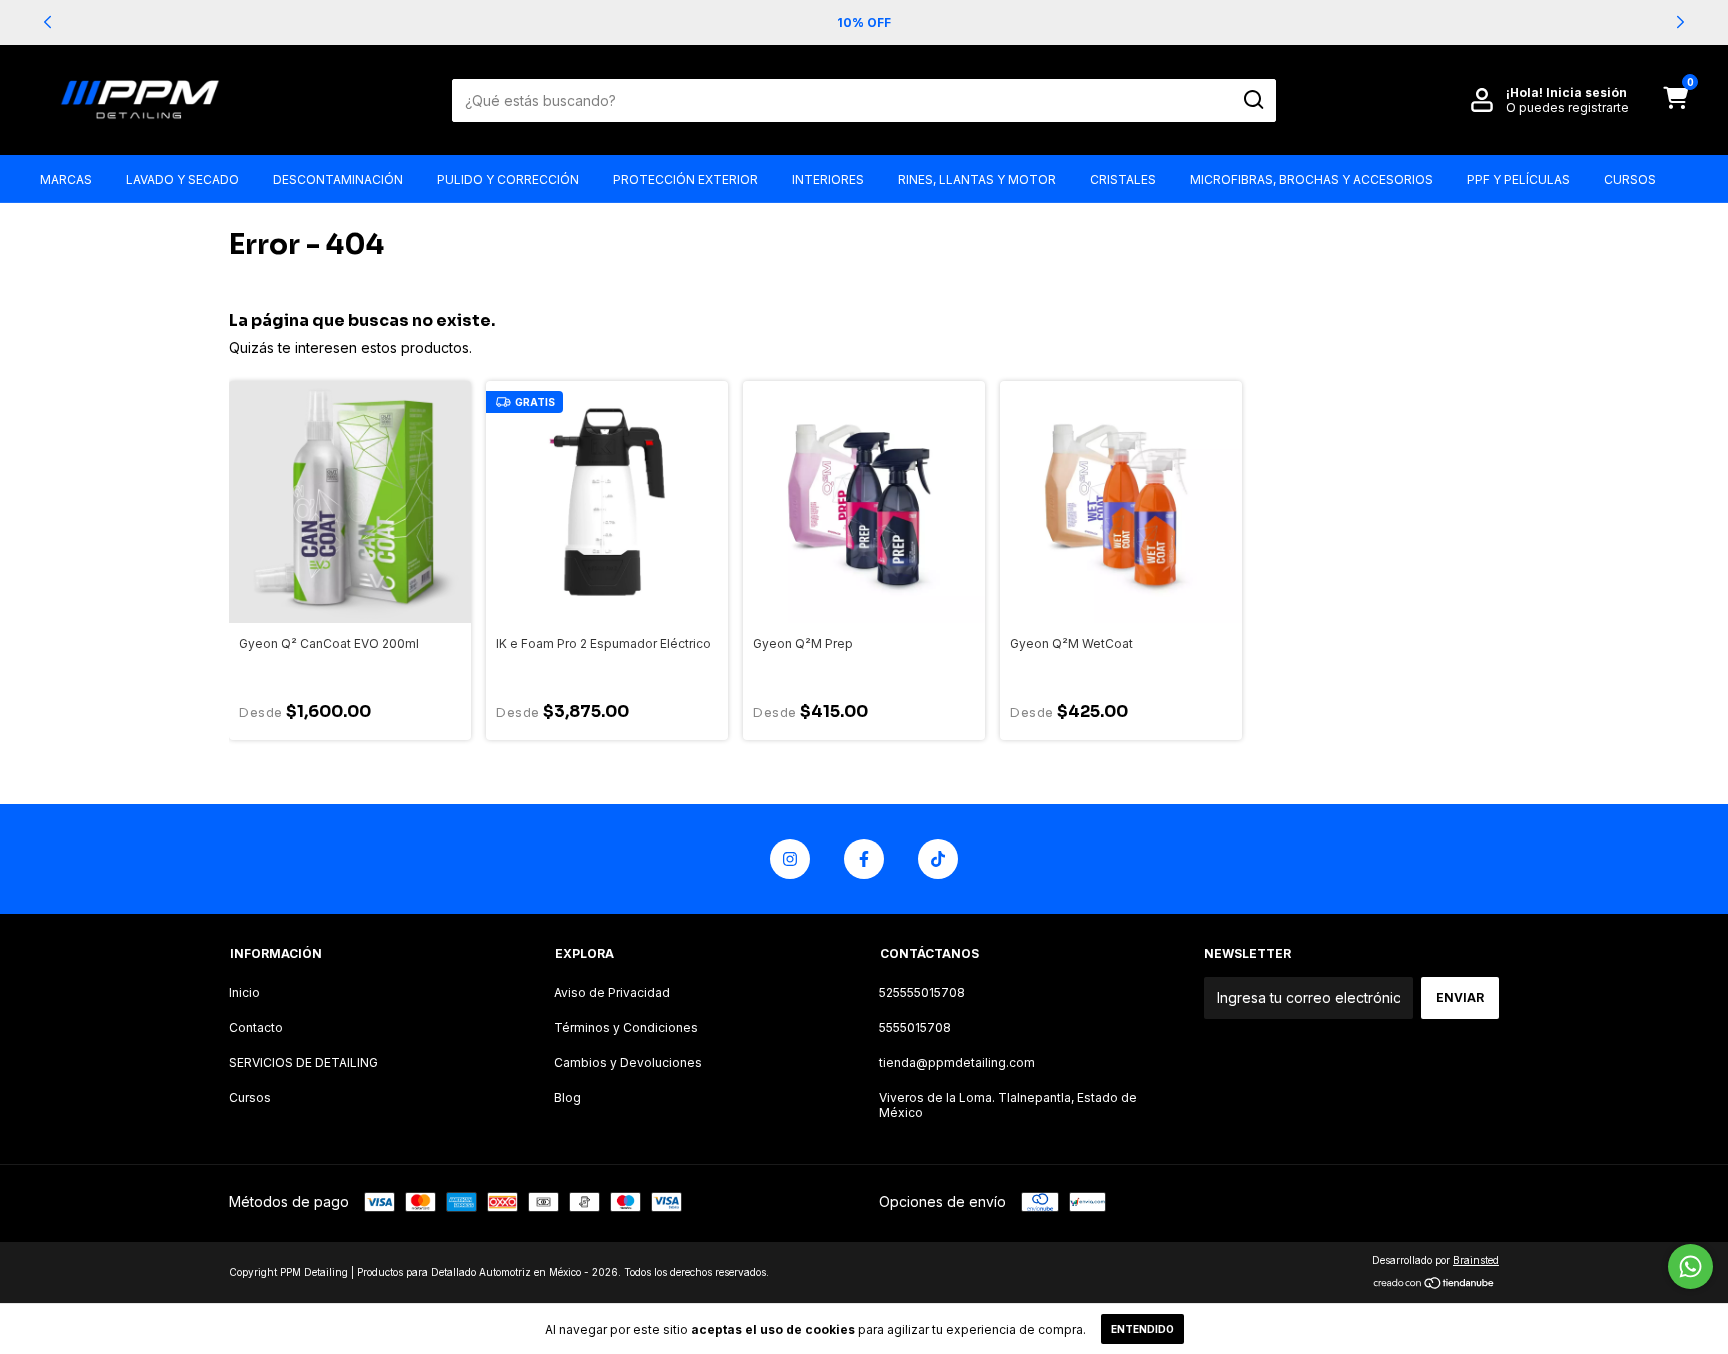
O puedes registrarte (1567, 107)
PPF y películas (1518, 179)
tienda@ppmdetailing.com (957, 1062)
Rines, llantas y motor (977, 179)
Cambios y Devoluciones (628, 1062)
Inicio (244, 992)
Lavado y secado (182, 179)
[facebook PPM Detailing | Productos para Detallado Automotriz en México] (864, 859)
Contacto (256, 1027)
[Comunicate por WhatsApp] (1690, 1266)
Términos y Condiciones (626, 1027)
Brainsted (1476, 1260)
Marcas (66, 179)
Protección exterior (685, 179)
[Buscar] (1252, 100)
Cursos (1630, 179)
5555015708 (915, 1027)
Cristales (1123, 179)
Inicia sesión (1586, 92)
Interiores (828, 179)
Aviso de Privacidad (612, 992)
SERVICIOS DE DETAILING (303, 1062)
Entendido (1142, 1329)
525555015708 (922, 992)
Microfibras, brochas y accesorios (1311, 179)
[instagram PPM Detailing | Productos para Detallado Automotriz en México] (790, 859)
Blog (567, 1097)
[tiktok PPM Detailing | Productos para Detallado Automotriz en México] (938, 859)
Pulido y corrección (508, 179)
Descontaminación (338, 179)
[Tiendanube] (1434, 1284)
